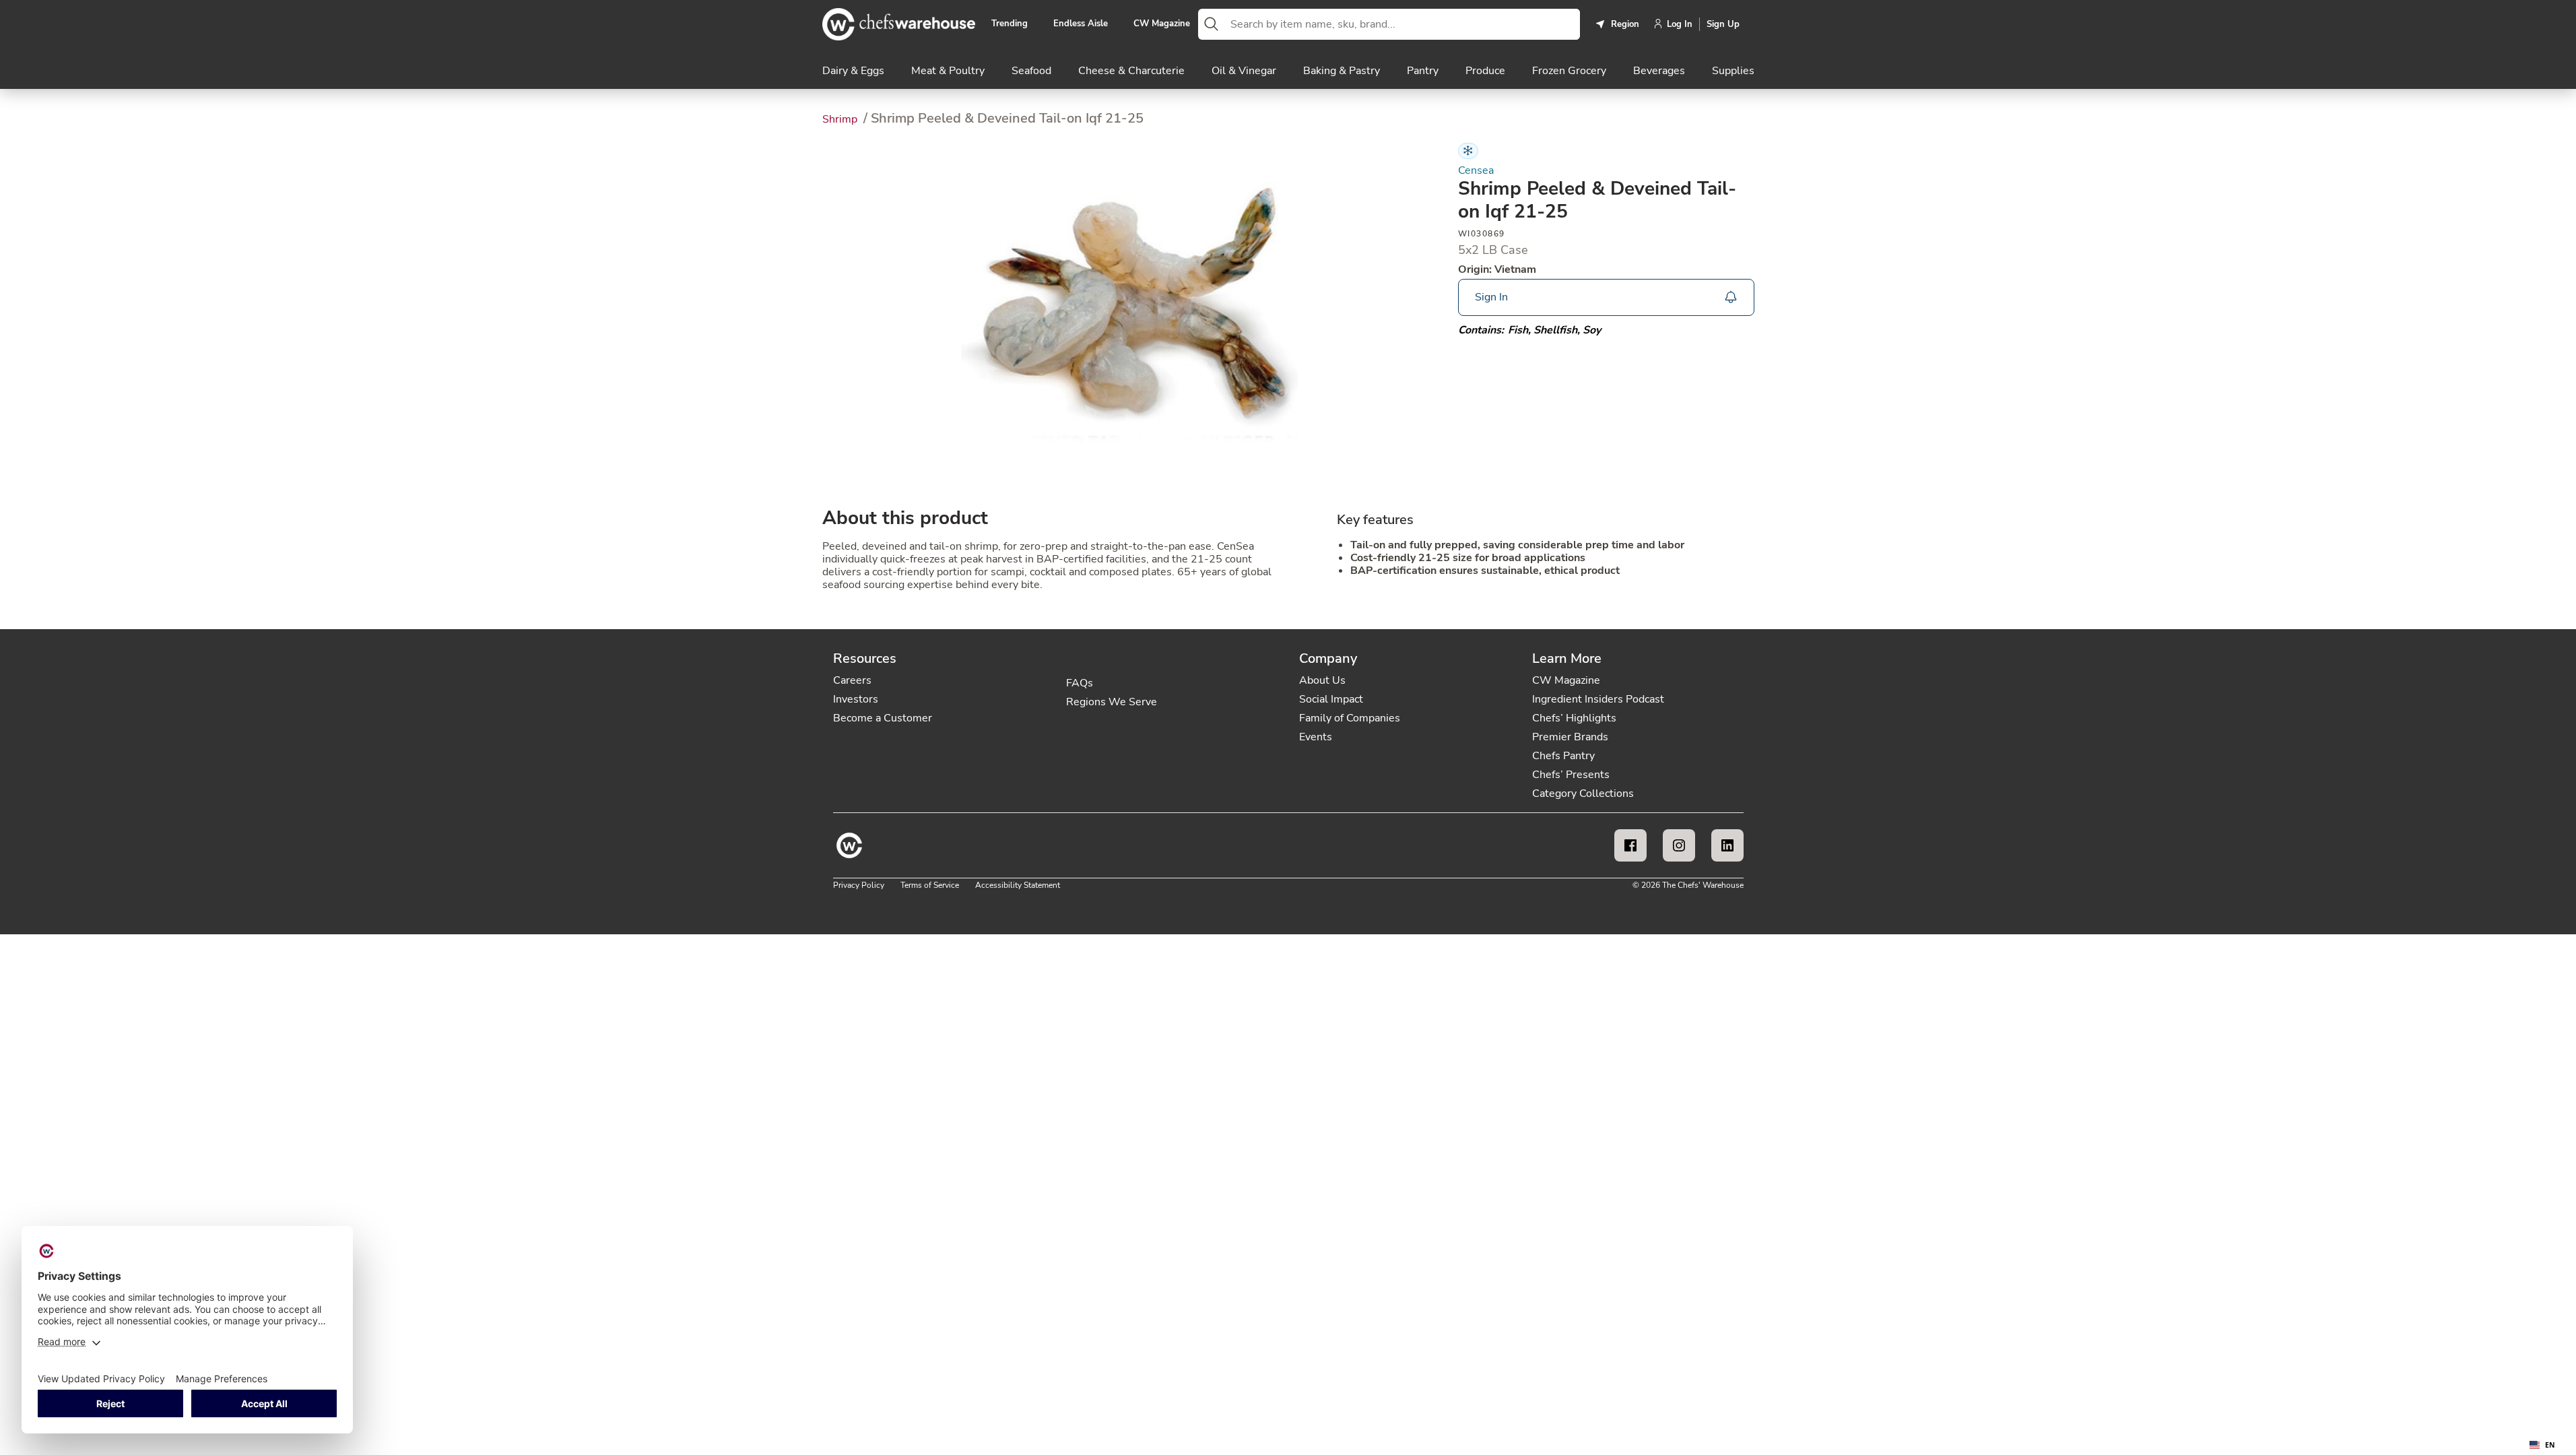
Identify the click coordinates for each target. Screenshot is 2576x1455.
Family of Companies (1350, 718)
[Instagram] (1679, 845)
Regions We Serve (1112, 702)
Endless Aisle (1081, 24)
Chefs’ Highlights (1574, 718)
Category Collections (1583, 794)
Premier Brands (1570, 737)
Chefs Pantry (1563, 756)
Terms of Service (930, 885)
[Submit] (1212, 24)
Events (1316, 737)
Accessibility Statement (1018, 885)
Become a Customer (883, 718)
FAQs (1080, 683)
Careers (852, 680)
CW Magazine (1162, 24)
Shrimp (841, 119)
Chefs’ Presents (1571, 775)
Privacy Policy (859, 885)
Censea (1476, 171)
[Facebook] (1630, 845)
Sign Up (1723, 24)
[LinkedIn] (1727, 845)
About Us (1322, 680)
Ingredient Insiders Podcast (1598, 699)
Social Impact (1331, 699)
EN (2550, 1445)
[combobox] (1402, 24)
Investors (856, 699)
